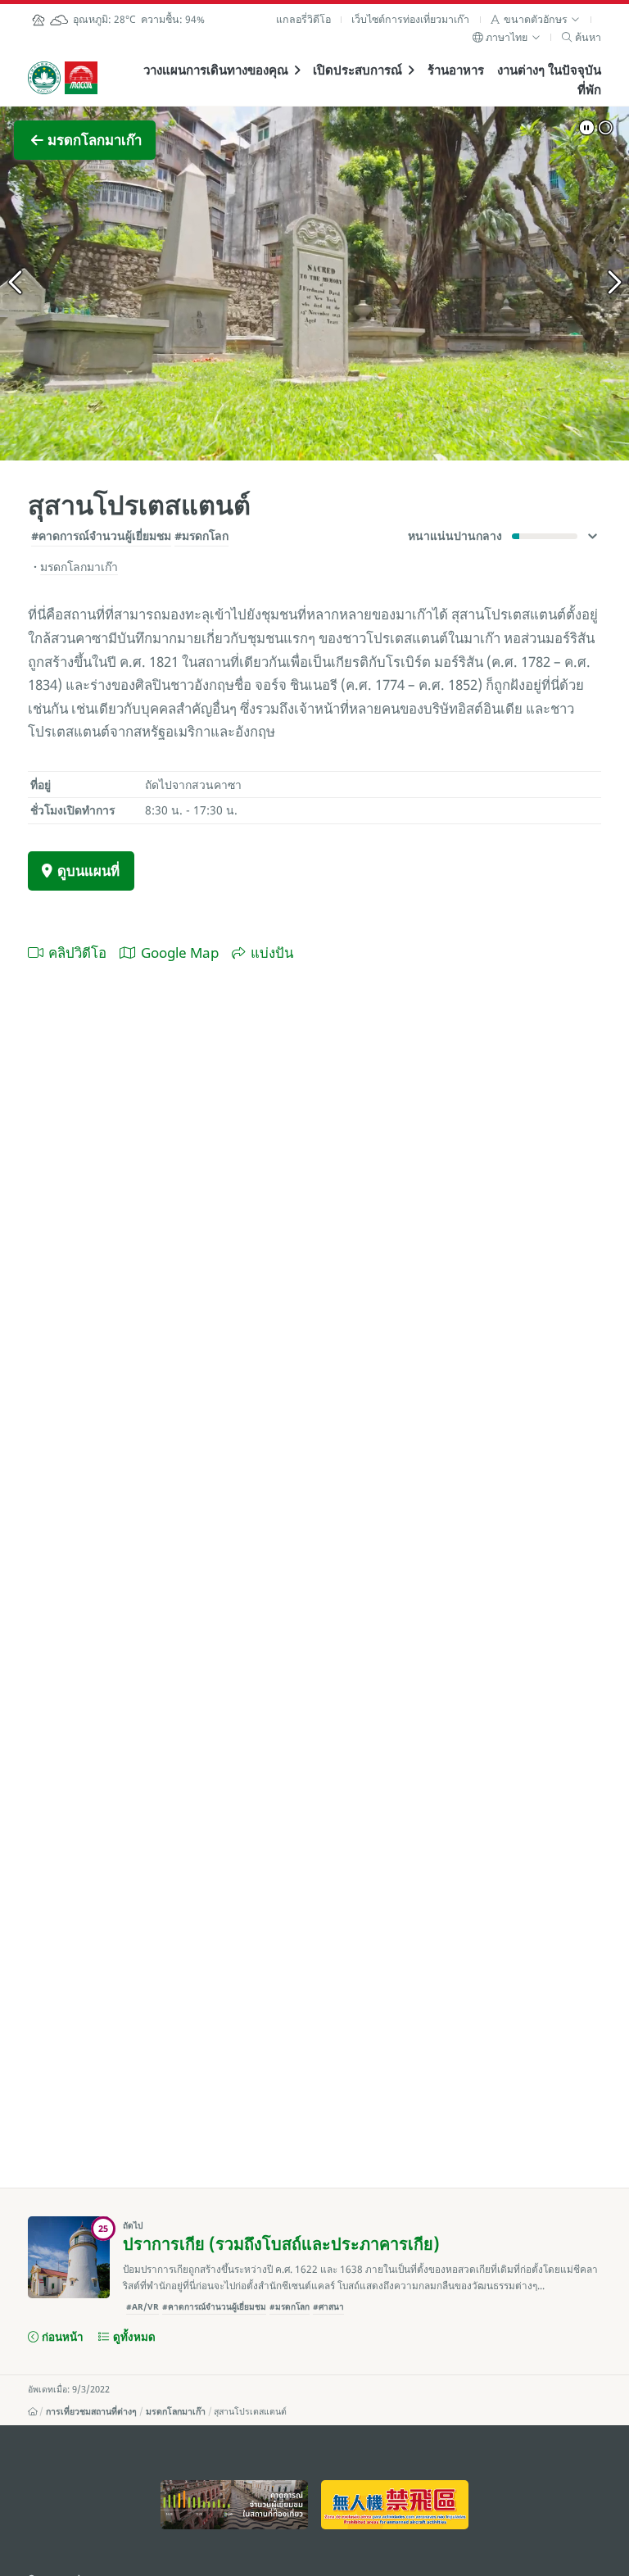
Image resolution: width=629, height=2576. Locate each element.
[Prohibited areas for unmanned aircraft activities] (394, 2505)
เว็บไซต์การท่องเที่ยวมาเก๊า (410, 19)
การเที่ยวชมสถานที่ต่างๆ (91, 2411)
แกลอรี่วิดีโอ (303, 19)
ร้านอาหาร (456, 70)
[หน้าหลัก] (33, 2411)
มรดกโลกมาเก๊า (176, 2411)
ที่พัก (589, 89)
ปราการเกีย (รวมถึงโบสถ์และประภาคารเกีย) (281, 2244)
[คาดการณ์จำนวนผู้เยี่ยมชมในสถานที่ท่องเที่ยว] (234, 2505)
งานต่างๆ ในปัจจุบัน (549, 70)
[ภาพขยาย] (314, 283)
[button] (535, 19)
